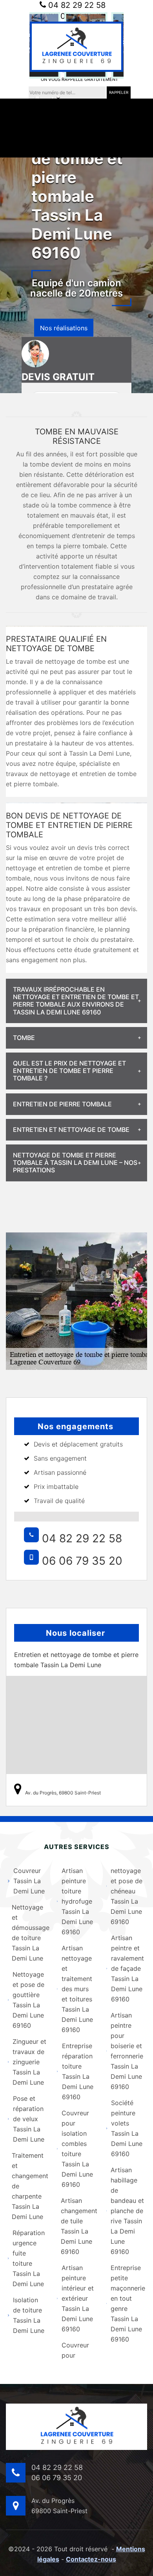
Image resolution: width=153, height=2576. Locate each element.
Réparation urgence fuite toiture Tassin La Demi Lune (29, 2258)
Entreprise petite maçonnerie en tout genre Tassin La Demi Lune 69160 (128, 2303)
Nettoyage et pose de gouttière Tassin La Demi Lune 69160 (28, 2000)
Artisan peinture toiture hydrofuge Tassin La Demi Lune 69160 (77, 1901)
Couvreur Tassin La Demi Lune (29, 1881)
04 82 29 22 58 (76, 5)
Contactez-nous (91, 2559)
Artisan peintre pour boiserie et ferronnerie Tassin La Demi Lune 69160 (127, 2051)
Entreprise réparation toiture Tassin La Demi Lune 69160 (78, 2071)
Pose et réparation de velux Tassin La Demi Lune (29, 2119)
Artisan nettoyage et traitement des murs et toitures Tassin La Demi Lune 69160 (77, 1989)
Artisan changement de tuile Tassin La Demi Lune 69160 (78, 2226)
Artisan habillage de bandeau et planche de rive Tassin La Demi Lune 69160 (127, 2211)
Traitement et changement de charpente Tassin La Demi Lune (29, 2186)
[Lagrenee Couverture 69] (76, 47)
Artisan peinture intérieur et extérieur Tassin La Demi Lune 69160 (78, 2298)
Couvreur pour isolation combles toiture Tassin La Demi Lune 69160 (77, 2149)
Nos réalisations (64, 328)
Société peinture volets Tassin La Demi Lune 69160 (127, 2128)
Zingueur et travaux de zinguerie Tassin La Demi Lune (29, 2062)
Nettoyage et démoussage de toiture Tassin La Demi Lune (29, 1933)
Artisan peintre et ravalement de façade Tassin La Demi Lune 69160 (127, 1968)
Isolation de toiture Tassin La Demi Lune (29, 2315)
